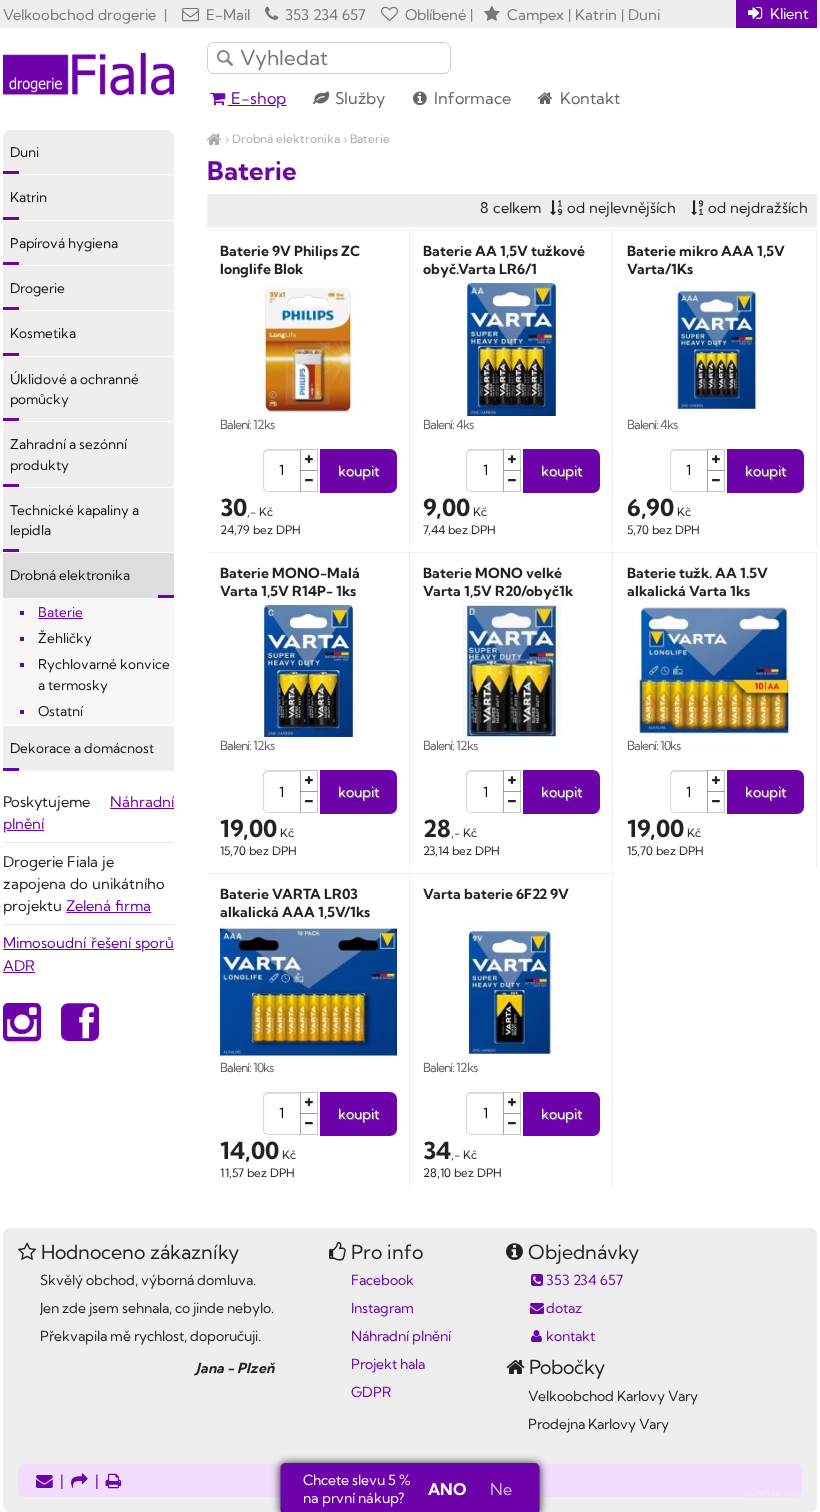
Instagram (382, 1308)
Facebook (382, 1280)
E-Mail (226, 14)
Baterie (370, 138)
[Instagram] (22, 1032)
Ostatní (60, 711)
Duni (24, 152)
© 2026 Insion (781, 1495)
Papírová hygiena (64, 243)
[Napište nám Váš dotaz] (44, 1482)
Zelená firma (108, 905)
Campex (535, 14)
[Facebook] (80, 1032)
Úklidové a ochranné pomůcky (74, 389)
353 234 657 (323, 14)
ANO (447, 1489)
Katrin (28, 197)
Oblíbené (433, 14)
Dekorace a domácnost (82, 748)
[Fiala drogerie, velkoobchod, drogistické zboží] (214, 138)
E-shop (256, 98)
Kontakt (588, 98)
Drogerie (37, 288)
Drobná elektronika (286, 138)
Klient (787, 13)
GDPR (371, 1392)
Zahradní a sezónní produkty (68, 454)
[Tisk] (114, 1482)
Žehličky (65, 638)
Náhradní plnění (401, 1336)
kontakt (570, 1336)
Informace (470, 98)
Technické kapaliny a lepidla (74, 520)
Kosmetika (43, 333)
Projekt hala (388, 1364)
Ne (501, 1489)
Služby (358, 98)
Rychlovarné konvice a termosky (104, 674)
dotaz (564, 1308)
